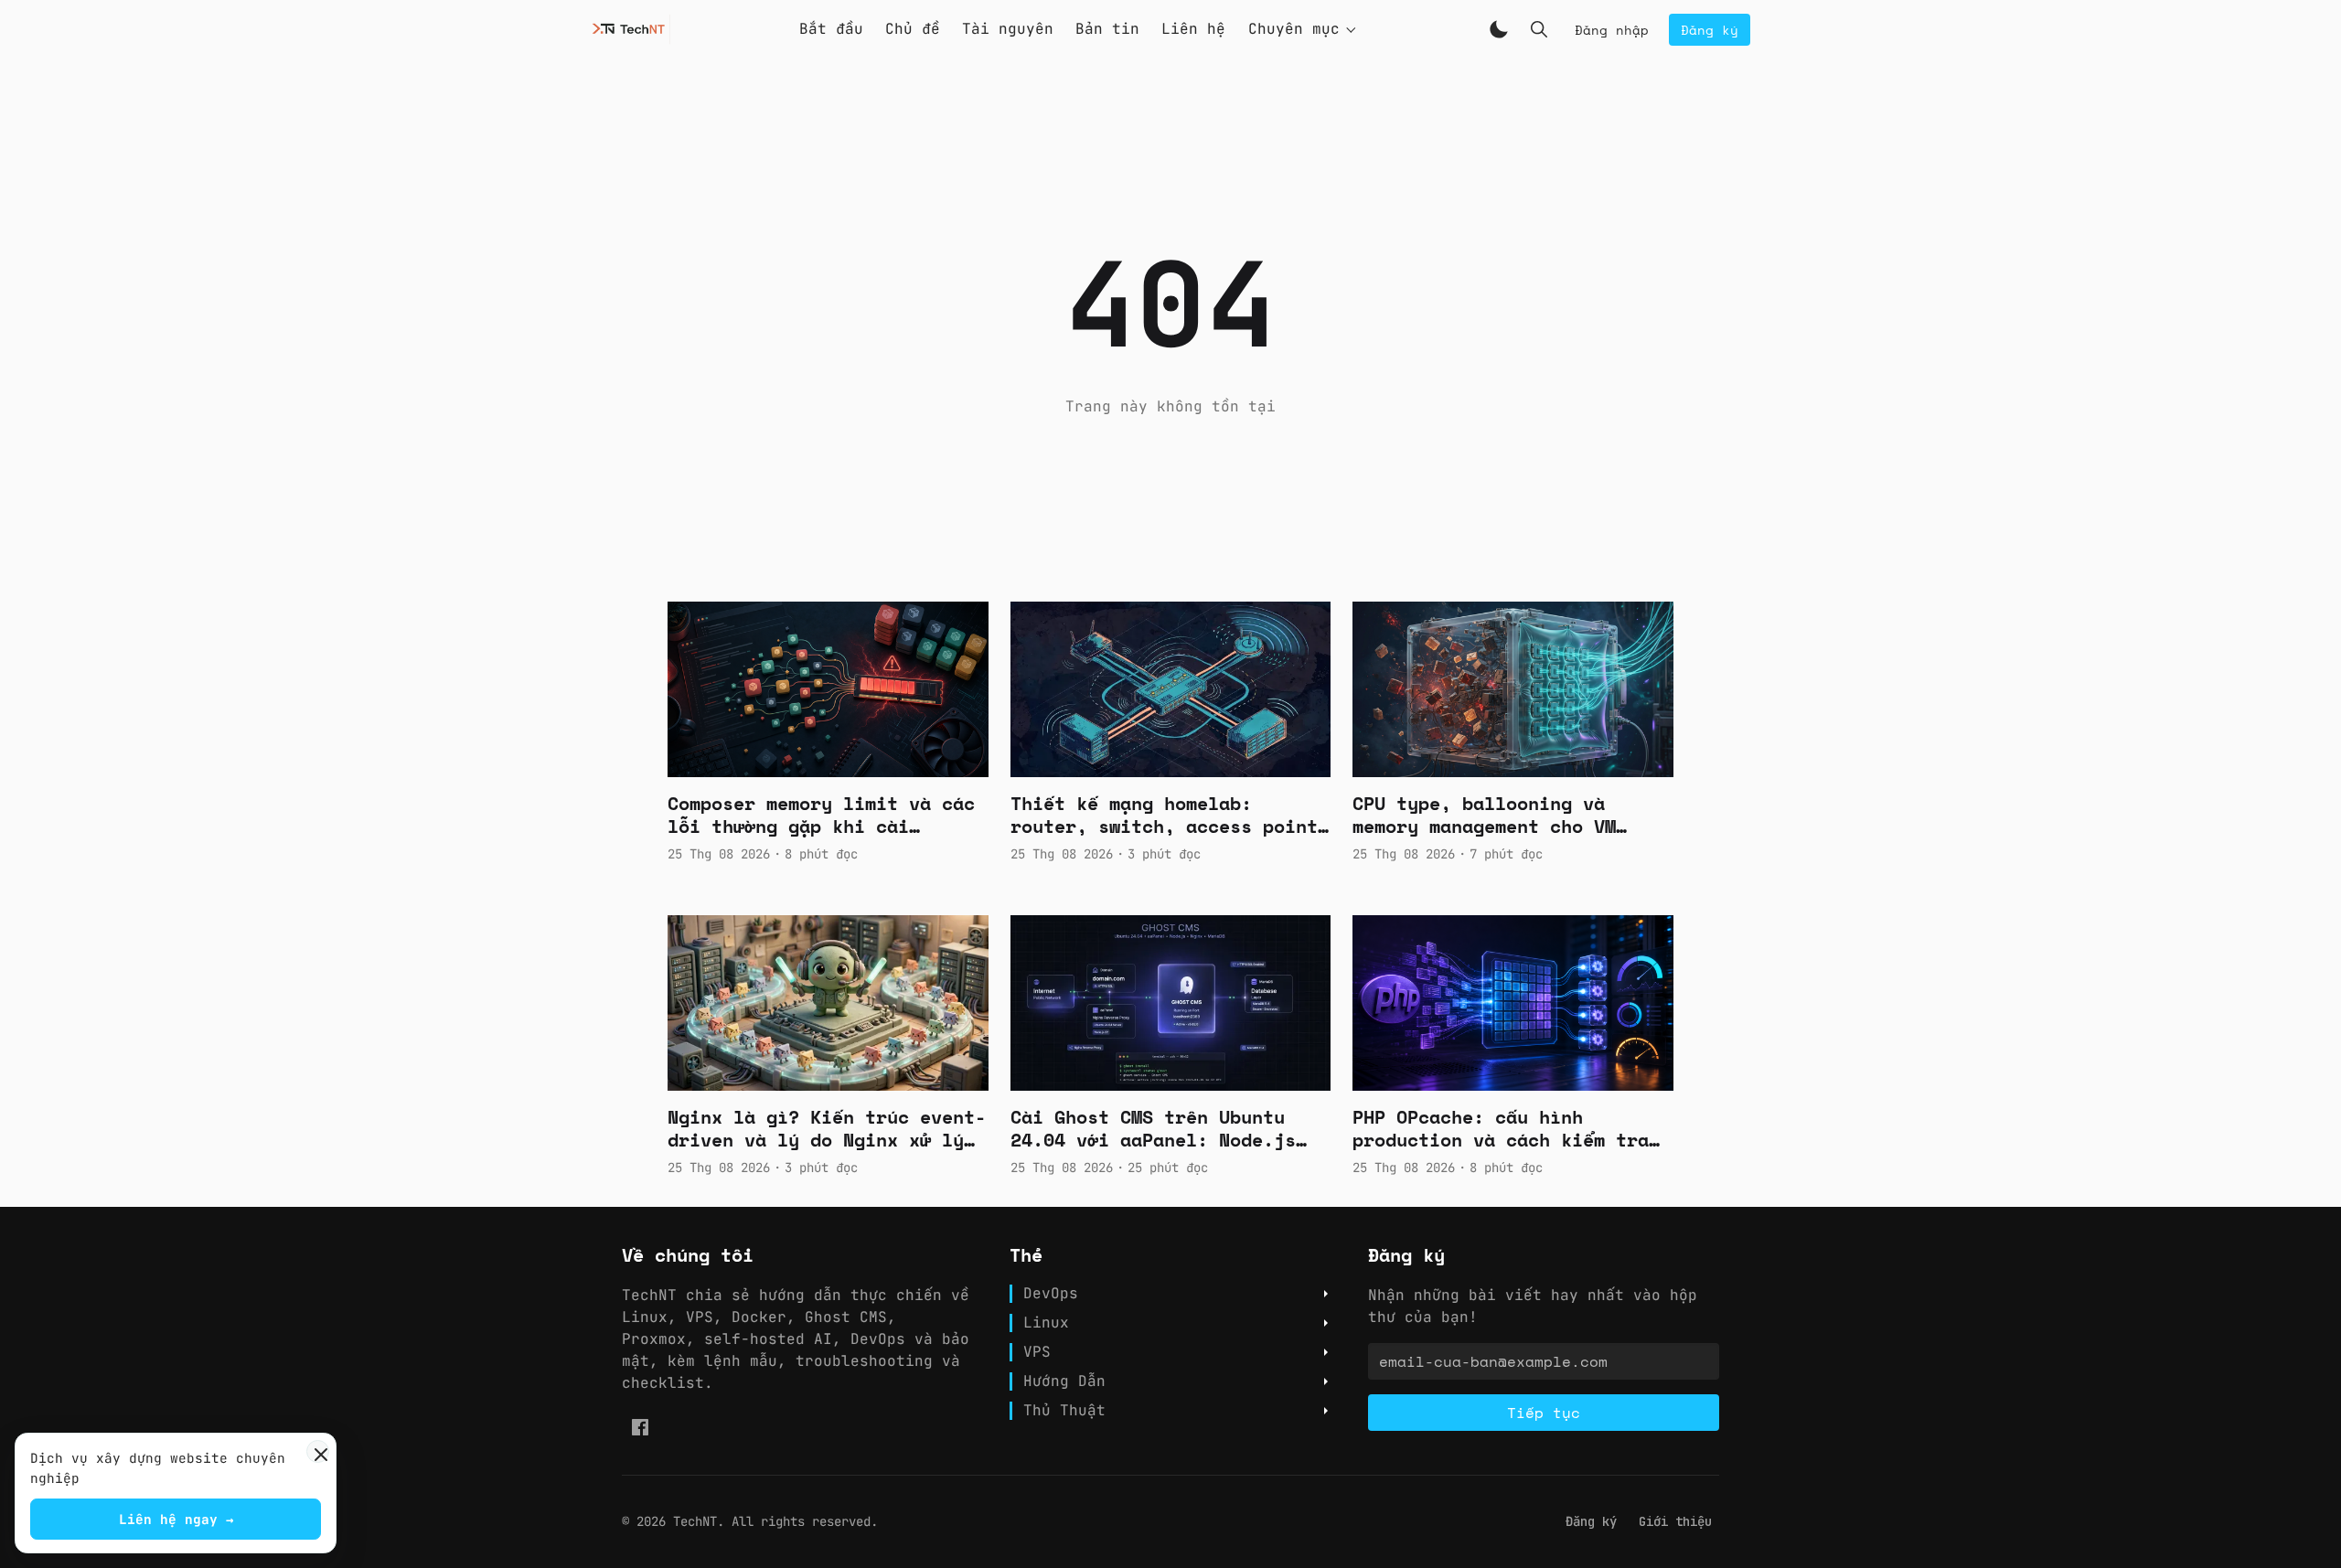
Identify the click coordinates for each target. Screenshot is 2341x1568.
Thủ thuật (1064, 1411)
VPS (1037, 1352)
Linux (1046, 1323)
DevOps (1051, 1294)
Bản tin (1107, 29)
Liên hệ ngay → (176, 1519)
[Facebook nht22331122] (640, 1428)
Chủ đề (913, 29)
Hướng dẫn (1064, 1381)
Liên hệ (1193, 29)
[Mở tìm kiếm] (1539, 29)
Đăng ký (1710, 30)
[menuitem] (1591, 1522)
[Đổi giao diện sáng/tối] (1499, 29)
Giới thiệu (1675, 1521)
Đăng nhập (1612, 30)
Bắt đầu (831, 29)
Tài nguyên (1008, 29)
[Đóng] (318, 1451)
